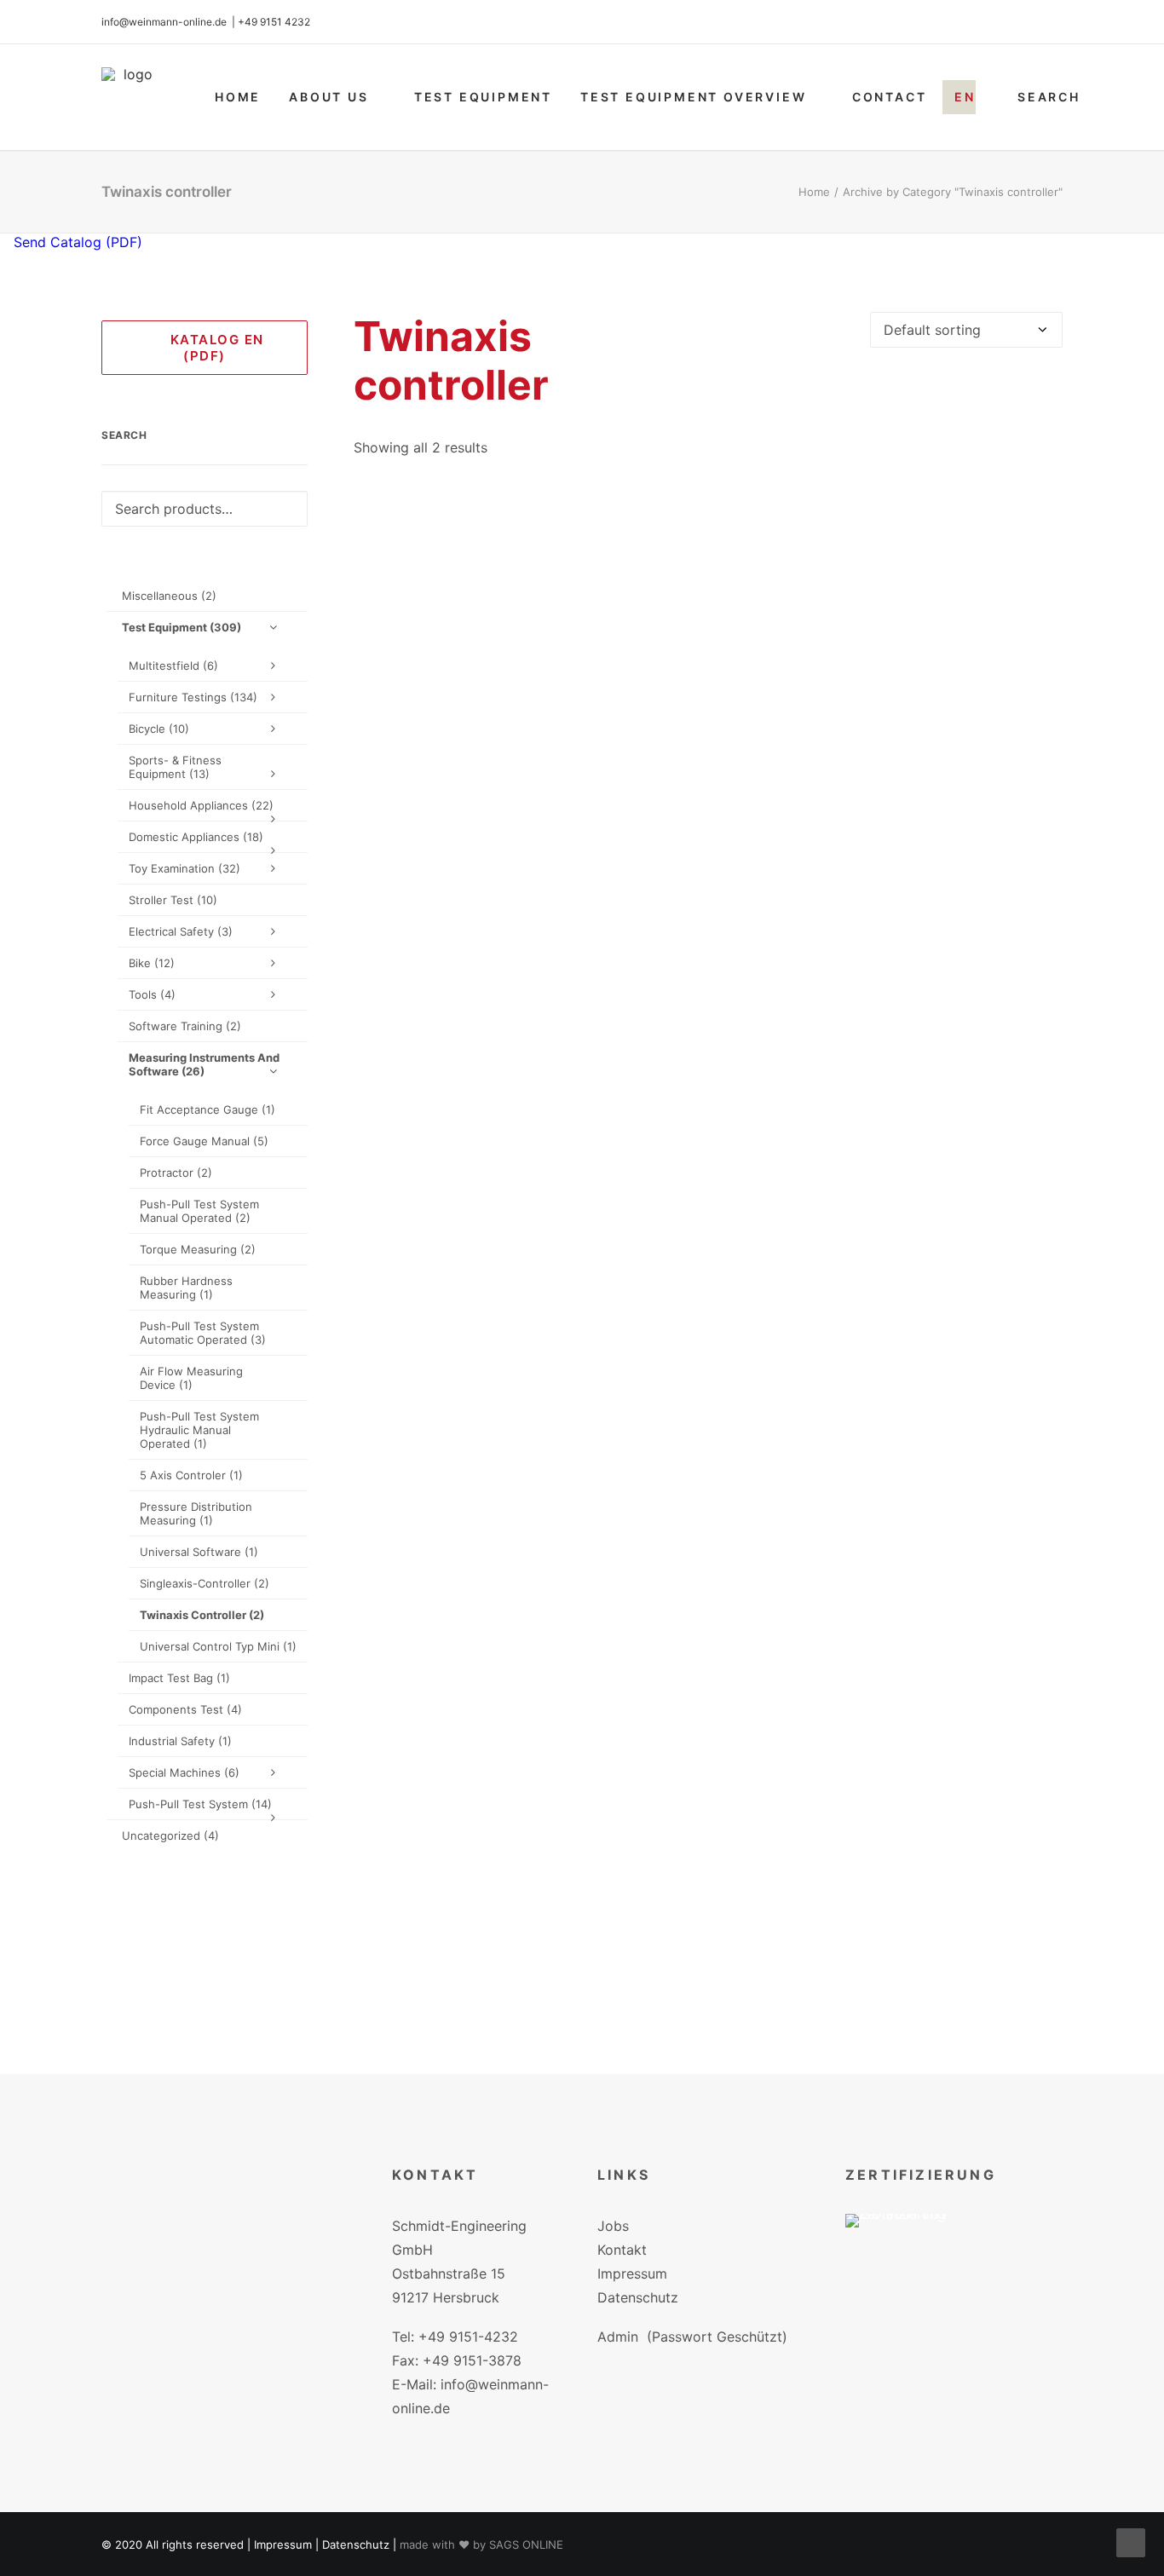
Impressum (632, 2273)
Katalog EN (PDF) (212, 348)
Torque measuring (198, 1249)
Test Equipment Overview (693, 97)
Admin (618, 2337)
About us (328, 97)
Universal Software (199, 1552)
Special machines (184, 1772)
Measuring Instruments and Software (204, 1064)
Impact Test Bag (179, 1678)
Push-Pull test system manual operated (199, 1211)
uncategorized (170, 1835)
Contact (890, 97)
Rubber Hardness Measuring (186, 1288)
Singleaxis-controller (205, 1583)
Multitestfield (173, 666)
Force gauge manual (204, 1141)
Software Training (185, 1026)
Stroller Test (173, 900)
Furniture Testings (193, 697)
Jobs (613, 2226)
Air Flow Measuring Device (191, 1378)
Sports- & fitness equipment (175, 767)
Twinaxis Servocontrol (708, 1997)
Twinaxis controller (202, 1615)
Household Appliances (201, 805)
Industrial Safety (180, 1741)
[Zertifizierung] (908, 2246)
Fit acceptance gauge (207, 1109)
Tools (152, 994)
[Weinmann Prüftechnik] (131, 97)
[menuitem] (238, 97)
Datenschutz (638, 2297)
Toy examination (184, 868)
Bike (152, 963)
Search (1049, 97)
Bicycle (159, 729)
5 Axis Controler (191, 1475)
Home (238, 97)
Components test (185, 1709)
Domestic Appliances (196, 837)
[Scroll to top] (1131, 2541)
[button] (709, 844)
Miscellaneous (169, 596)
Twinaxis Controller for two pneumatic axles (708, 1220)
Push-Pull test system (200, 1804)
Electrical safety (181, 931)
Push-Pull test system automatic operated (203, 1333)
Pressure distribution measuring (196, 1513)
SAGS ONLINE (526, 2544)
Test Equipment (483, 97)
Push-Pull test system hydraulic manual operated (199, 1430)
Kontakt (622, 2250)
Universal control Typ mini (218, 1646)
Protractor (176, 1173)
